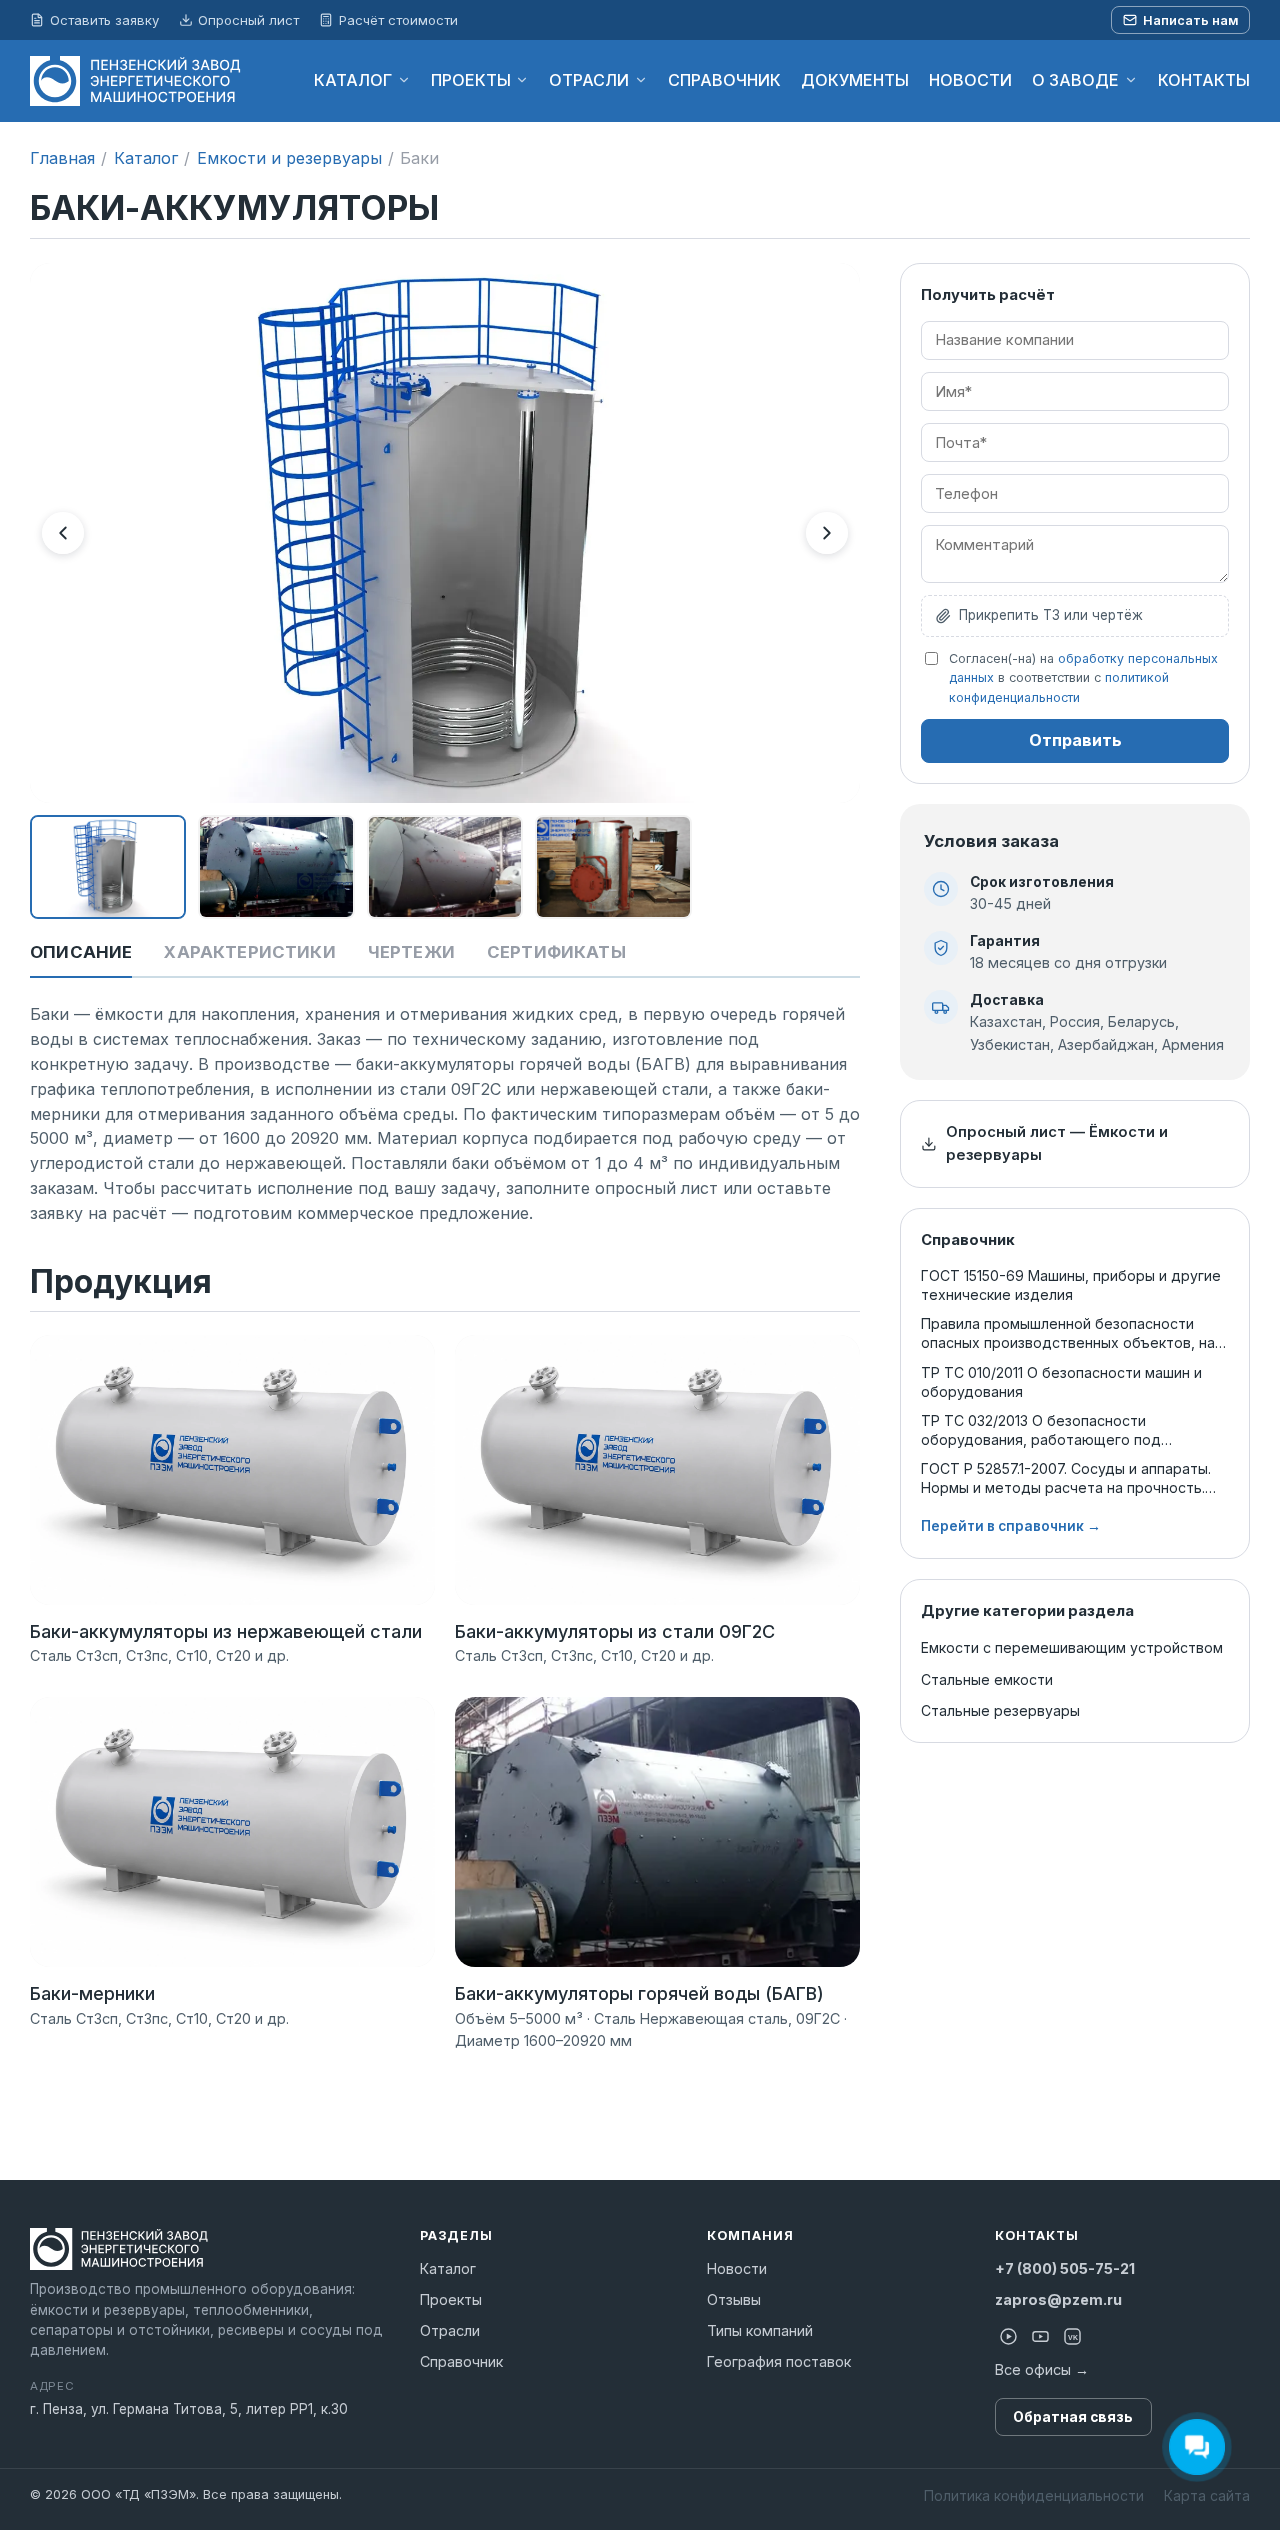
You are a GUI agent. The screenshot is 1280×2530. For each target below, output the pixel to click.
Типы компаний (760, 2330)
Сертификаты (556, 952)
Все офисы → (1042, 2369)
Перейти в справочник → (1011, 1526)
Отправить (1075, 740)
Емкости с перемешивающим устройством (1072, 1647)
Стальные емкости (987, 1679)
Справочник (461, 2361)
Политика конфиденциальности (1034, 2495)
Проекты (451, 2299)
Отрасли (450, 2330)
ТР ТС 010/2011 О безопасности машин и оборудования (1061, 1382)
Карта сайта (1207, 2495)
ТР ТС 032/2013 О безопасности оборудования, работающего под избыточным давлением (1041, 1430)
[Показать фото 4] (613, 867)
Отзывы (734, 2299)
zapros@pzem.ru (1058, 2299)
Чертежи (411, 952)
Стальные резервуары (1000, 1710)
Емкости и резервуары (289, 158)
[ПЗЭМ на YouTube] (1041, 2337)
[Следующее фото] (827, 533)
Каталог (146, 158)
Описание (81, 952)
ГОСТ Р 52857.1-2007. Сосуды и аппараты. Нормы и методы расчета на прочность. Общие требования (1066, 1478)
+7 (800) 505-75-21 (1065, 2268)
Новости (737, 2268)
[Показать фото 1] (108, 867)
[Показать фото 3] (445, 867)
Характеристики (249, 952)
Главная (62, 158)
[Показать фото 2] (276, 867)
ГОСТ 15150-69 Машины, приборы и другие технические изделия (1071, 1285)
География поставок (779, 2361)
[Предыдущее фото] (63, 533)
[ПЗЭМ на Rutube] (1009, 2337)
